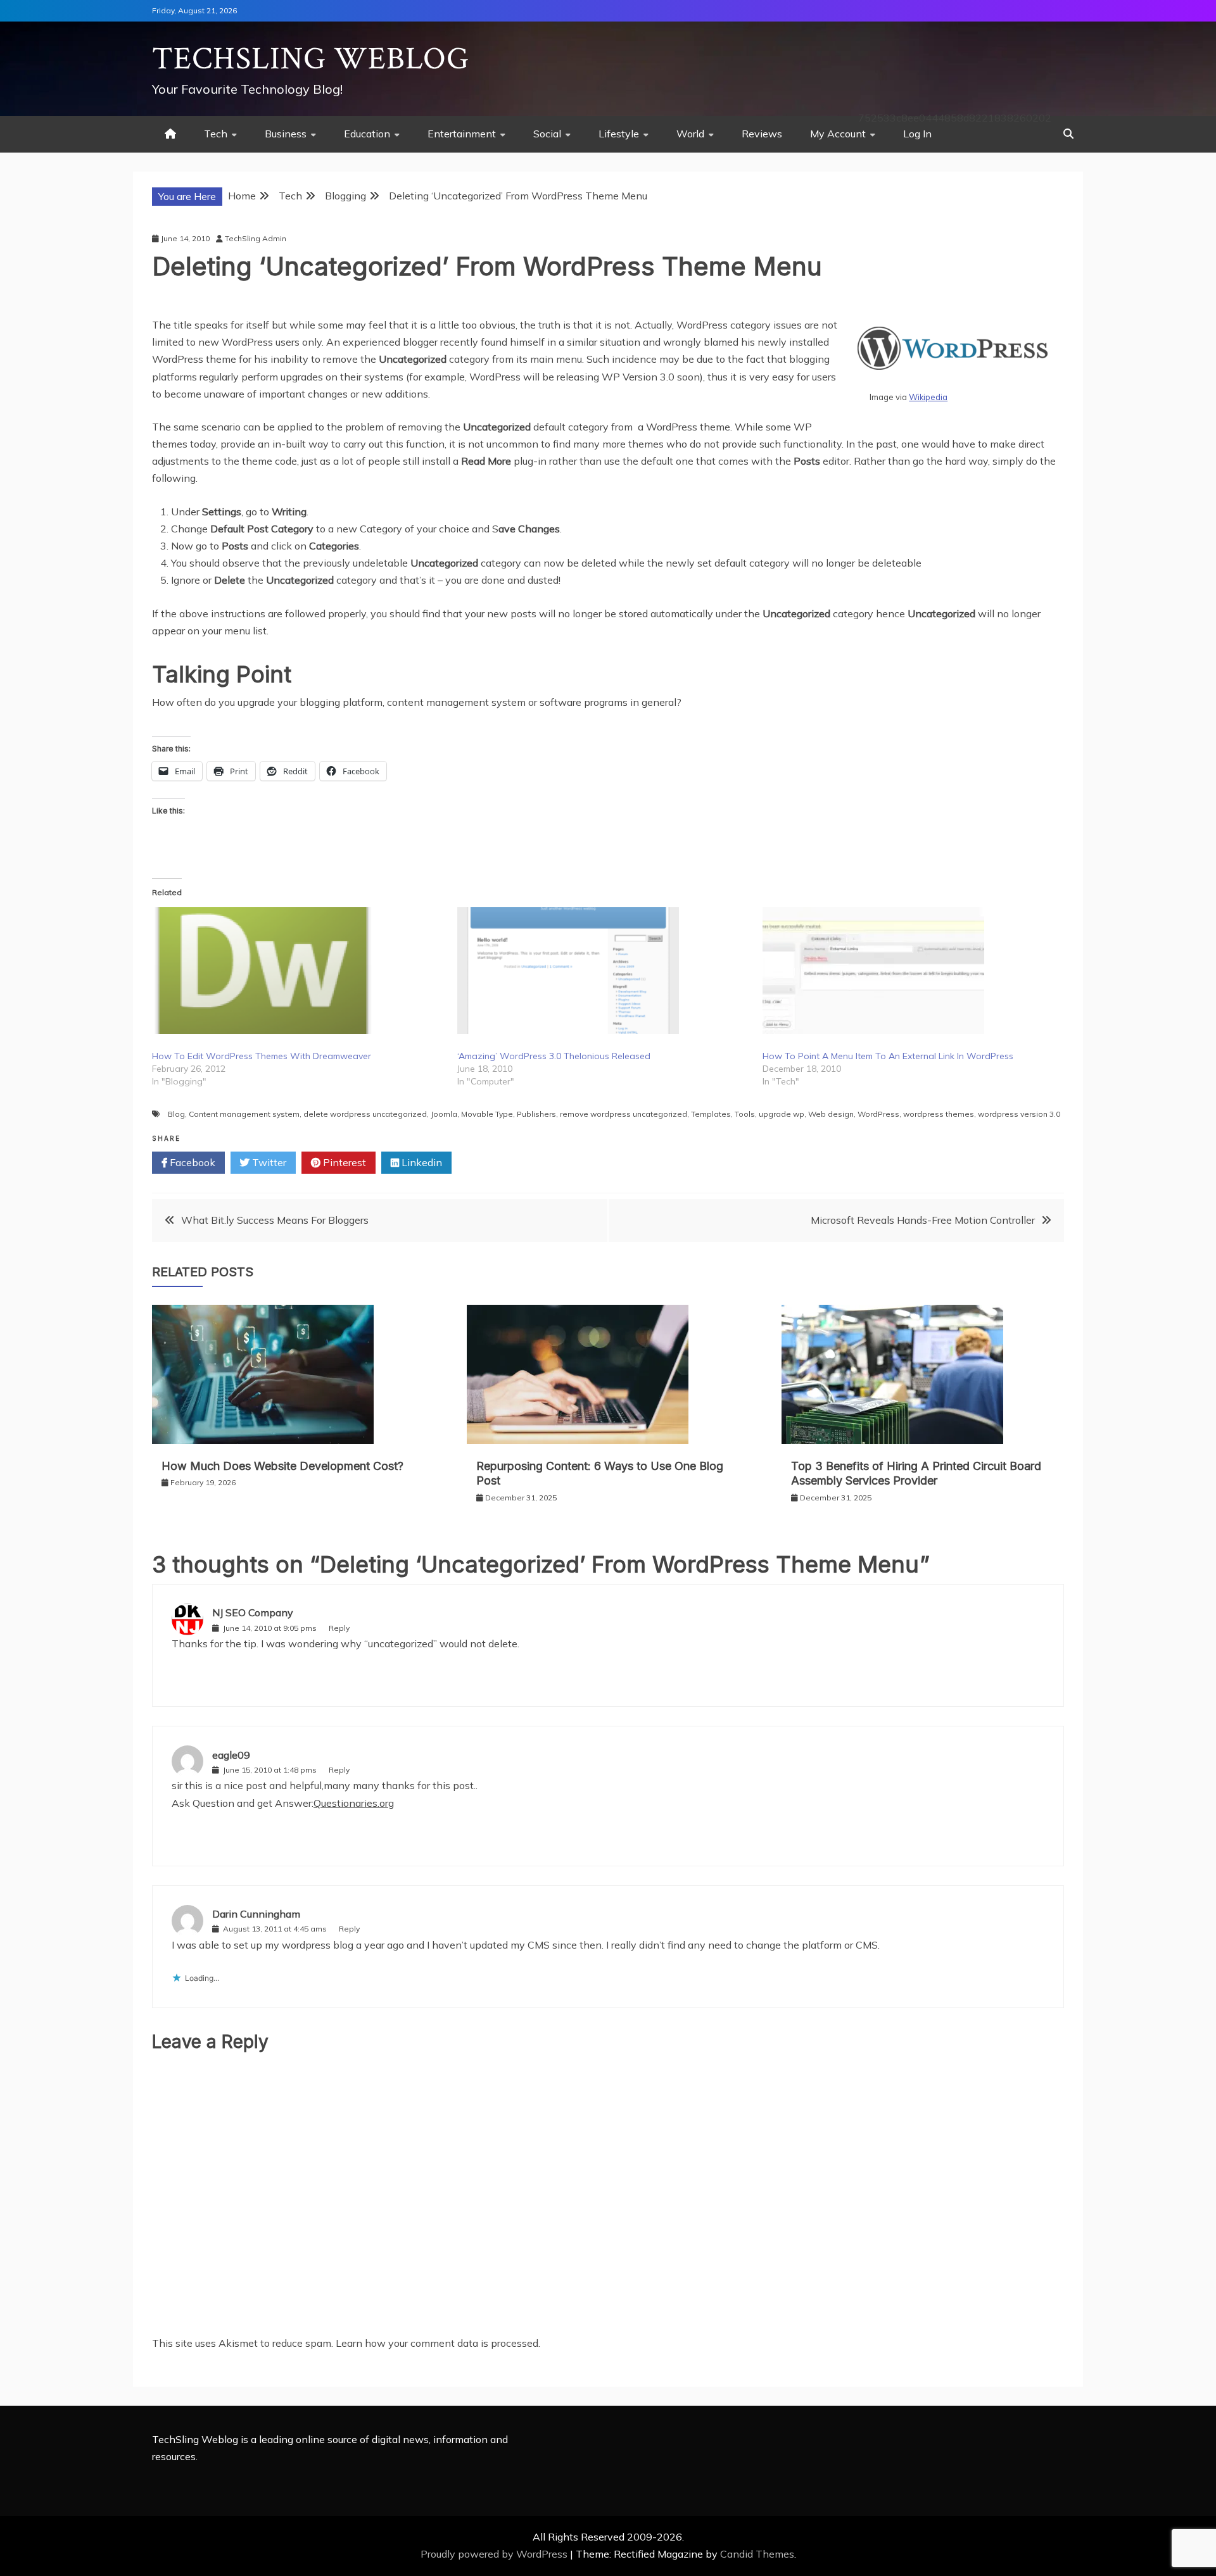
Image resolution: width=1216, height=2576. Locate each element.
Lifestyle (619, 134)
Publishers (536, 1114)
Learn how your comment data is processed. (438, 2343)
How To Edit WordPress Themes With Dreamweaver (262, 1056)
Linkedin (421, 1162)
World (690, 134)
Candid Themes (757, 2554)
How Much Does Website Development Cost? (284, 1466)
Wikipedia (928, 397)
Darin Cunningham (256, 1914)
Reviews (762, 134)
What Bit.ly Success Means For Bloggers (275, 1220)
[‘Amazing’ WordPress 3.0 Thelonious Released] (604, 971)
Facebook (191, 1162)
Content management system (244, 1114)
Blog (176, 1114)
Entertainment (462, 134)
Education (367, 134)
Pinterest (343, 1162)
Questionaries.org (354, 1803)
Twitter (268, 1162)
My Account (838, 134)
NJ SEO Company (253, 1612)
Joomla (444, 1114)
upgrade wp (782, 1114)
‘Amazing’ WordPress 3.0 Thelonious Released (554, 1056)
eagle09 (231, 1755)
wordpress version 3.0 (1019, 1114)
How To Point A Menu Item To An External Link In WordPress (888, 1056)
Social (547, 134)
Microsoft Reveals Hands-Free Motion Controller (923, 1220)
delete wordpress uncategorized (365, 1114)
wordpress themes (939, 1114)
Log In (917, 134)
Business (286, 134)
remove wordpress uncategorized (624, 1114)
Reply (339, 1628)
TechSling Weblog (311, 59)
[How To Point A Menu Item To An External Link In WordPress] (909, 971)
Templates (711, 1114)
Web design (831, 1114)
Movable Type (487, 1114)
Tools (745, 1114)
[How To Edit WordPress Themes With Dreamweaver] (298, 971)
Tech (216, 134)
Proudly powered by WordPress (495, 2554)
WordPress (878, 1114)
